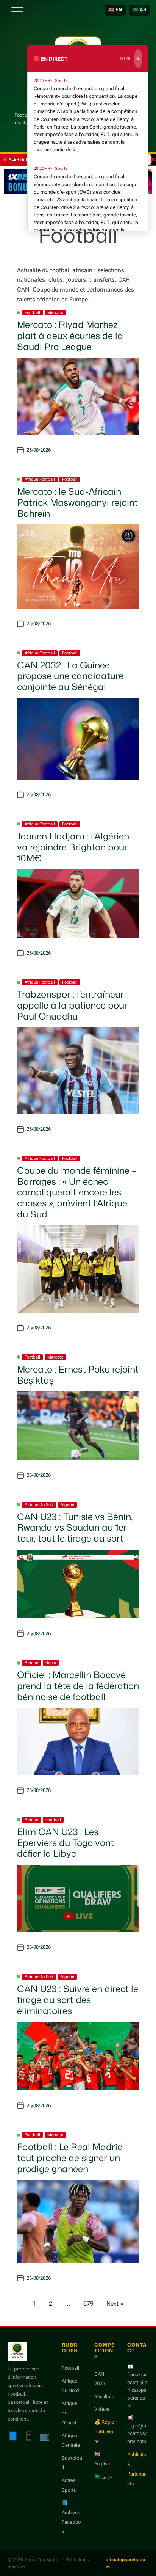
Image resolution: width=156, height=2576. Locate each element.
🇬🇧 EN (115, 10)
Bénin (51, 1663)
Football (32, 313)
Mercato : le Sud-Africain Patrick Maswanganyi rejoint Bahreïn (77, 502)
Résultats (104, 2396)
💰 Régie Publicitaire (104, 2432)
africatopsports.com (125, 2563)
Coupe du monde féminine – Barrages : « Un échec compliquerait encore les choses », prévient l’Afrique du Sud (77, 1192)
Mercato (55, 313)
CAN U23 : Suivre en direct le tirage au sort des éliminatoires (78, 2000)
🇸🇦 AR (139, 10)
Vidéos (102, 2409)
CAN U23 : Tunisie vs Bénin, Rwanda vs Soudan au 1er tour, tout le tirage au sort (75, 1528)
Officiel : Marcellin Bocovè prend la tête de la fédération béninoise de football (78, 1686)
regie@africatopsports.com (137, 2434)
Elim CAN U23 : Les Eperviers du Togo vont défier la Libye (66, 1843)
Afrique (31, 1663)
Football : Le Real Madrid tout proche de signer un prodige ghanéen (70, 2158)
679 (88, 2304)
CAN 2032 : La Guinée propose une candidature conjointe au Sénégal (70, 676)
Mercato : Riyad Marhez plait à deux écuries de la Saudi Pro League (70, 336)
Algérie (67, 1505)
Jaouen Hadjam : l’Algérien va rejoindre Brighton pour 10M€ (73, 847)
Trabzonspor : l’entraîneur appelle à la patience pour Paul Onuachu (72, 1005)
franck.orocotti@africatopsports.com (137, 2390)
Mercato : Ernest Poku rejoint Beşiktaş (78, 1375)
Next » (115, 2304)
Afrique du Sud (39, 1505)
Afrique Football (40, 479)
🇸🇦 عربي (104, 2476)
